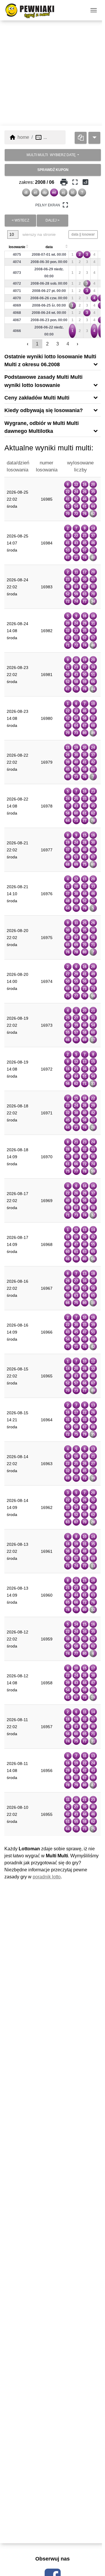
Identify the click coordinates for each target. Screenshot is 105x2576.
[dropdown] (94, 138)
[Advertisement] (52, 73)
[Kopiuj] (81, 138)
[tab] (52, 360)
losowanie (17, 247)
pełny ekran (52, 205)
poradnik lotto (47, 1877)
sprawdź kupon (53, 170)
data (49, 247)
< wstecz (20, 220)
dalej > (52, 220)
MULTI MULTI (51, 155)
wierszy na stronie (38, 234)
